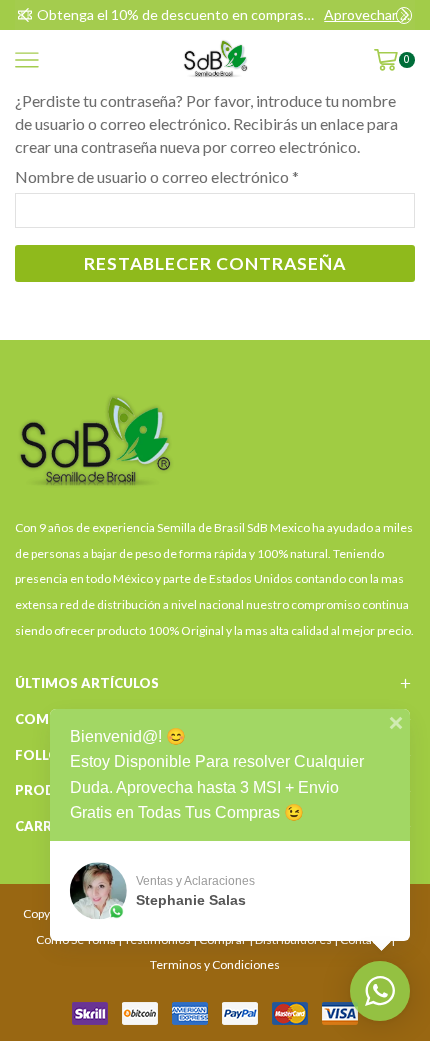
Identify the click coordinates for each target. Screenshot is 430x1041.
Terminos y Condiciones (215, 964)
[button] (25, 15)
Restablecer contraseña (215, 263)
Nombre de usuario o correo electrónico (157, 176)
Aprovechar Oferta (368, 14)
